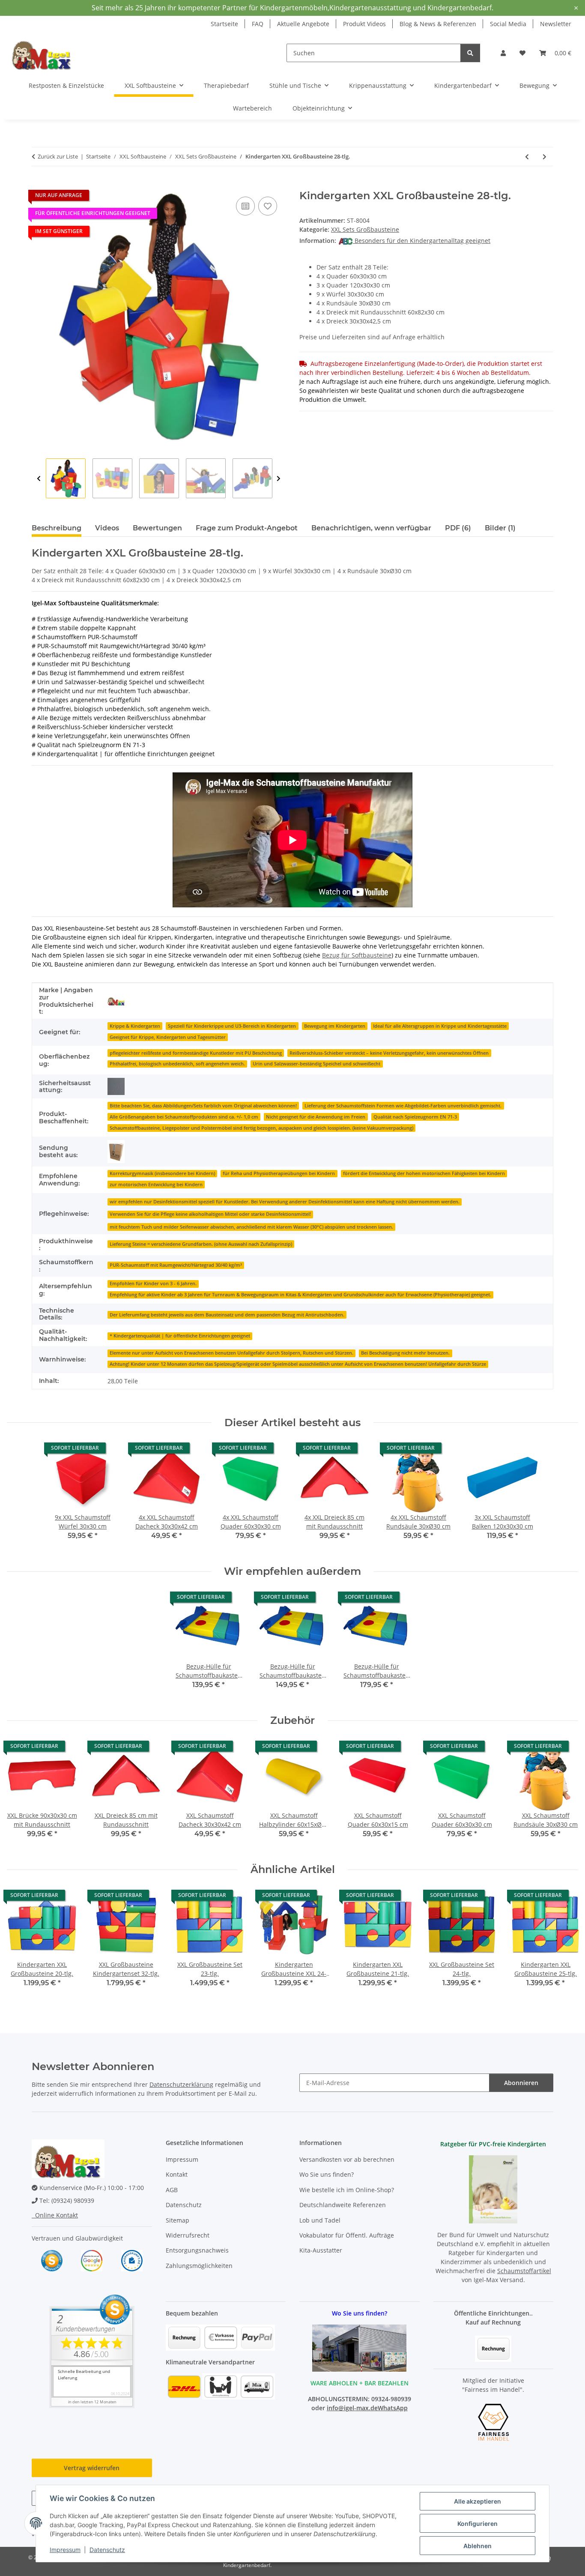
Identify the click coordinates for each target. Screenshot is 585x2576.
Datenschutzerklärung (181, 2084)
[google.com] (92, 2260)
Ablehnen (478, 2546)
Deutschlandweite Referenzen (343, 2205)
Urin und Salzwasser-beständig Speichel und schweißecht (316, 1064)
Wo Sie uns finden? (327, 2174)
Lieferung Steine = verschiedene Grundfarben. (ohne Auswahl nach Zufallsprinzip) (201, 1244)
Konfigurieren (478, 2524)
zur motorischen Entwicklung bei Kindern (156, 1185)
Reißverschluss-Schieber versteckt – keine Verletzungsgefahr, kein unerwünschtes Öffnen (389, 1053)
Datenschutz (107, 2550)
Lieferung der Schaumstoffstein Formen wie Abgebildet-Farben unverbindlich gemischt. (403, 1106)
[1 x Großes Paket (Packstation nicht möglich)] (116, 1152)
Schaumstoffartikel (524, 2271)
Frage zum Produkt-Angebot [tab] (247, 528)
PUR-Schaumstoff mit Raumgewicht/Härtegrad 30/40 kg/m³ (176, 1265)
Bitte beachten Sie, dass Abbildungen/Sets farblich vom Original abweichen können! (203, 1106)
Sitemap (178, 2220)
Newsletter (556, 24)
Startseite (224, 24)
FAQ (258, 24)
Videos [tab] (107, 528)
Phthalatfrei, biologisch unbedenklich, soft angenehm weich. (177, 1064)
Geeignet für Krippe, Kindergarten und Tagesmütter (168, 1037)
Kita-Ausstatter (321, 2250)
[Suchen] (470, 53)
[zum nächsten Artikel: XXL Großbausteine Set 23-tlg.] (545, 157)
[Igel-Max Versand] (116, 1001)
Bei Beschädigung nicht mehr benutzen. (405, 1353)
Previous (39, 479)
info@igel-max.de (352, 2408)
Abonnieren (521, 2083)
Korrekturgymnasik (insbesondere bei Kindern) (162, 1173)
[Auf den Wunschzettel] (268, 206)
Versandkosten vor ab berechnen (347, 2159)
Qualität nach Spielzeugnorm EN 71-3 (415, 1117)
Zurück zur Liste (58, 156)
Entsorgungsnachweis (197, 2250)
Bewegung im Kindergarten (335, 1026)
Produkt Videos (364, 24)
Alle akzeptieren (478, 2501)
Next (279, 479)
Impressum (65, 2550)
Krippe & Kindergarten (135, 1026)
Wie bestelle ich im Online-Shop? (347, 2190)
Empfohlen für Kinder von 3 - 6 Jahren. (153, 1284)
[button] (503, 53)
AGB (172, 2190)
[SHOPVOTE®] (52, 2260)
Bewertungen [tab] (157, 528)
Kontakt (177, 2174)
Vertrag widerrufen (92, 2468)
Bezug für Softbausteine (357, 955)
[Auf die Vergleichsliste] (245, 206)
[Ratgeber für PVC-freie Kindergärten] (493, 2189)
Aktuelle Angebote (303, 24)
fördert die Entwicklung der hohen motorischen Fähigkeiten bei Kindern (424, 1173)
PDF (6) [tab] (458, 528)
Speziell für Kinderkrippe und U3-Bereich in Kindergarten (232, 1026)
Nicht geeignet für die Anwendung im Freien (316, 1117)
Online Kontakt (55, 2215)
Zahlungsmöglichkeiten (199, 2266)
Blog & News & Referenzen (438, 24)
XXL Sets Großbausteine (365, 229)
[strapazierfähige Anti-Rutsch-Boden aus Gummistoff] (116, 1086)
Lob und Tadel (320, 2220)
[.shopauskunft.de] (132, 2260)
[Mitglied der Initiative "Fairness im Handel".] (493, 2422)
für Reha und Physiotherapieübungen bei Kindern (279, 1173)
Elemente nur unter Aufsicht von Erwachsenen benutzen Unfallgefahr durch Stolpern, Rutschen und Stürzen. (231, 1353)
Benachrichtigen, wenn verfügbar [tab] (371, 528)
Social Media (508, 24)
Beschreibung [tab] (57, 528)
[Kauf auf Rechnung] (493, 2348)
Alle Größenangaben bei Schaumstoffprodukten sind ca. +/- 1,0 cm (184, 1117)
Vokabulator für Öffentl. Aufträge (347, 2235)
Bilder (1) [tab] (500, 528)
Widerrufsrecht (188, 2235)
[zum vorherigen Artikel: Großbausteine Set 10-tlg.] (527, 157)
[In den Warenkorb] (39, 185)
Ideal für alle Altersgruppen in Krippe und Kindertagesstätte (440, 1026)
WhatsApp (393, 2408)
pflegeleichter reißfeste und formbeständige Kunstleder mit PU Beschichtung (196, 1053)
